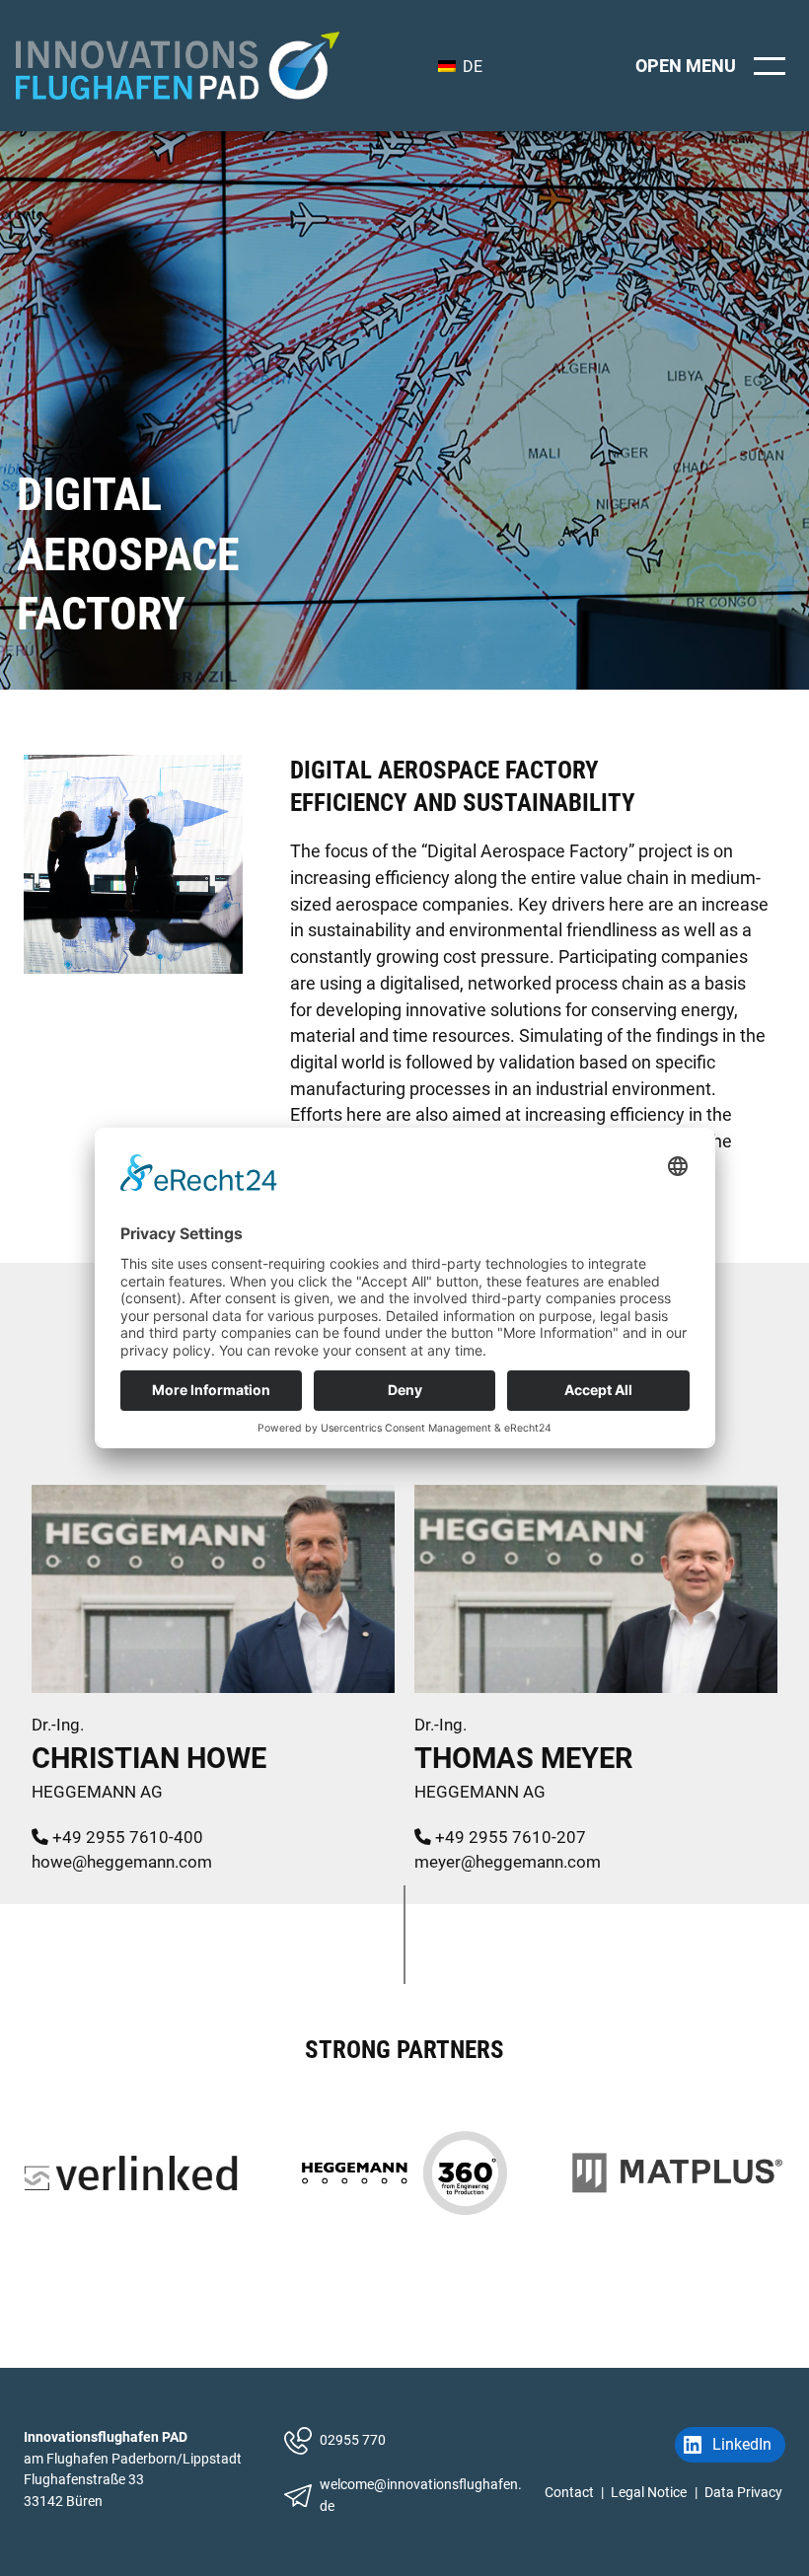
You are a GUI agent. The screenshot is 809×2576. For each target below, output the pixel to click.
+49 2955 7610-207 (509, 1837)
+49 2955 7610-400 (126, 1837)
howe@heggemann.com (122, 1862)
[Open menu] (714, 66)
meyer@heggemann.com (508, 1862)
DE (471, 67)
